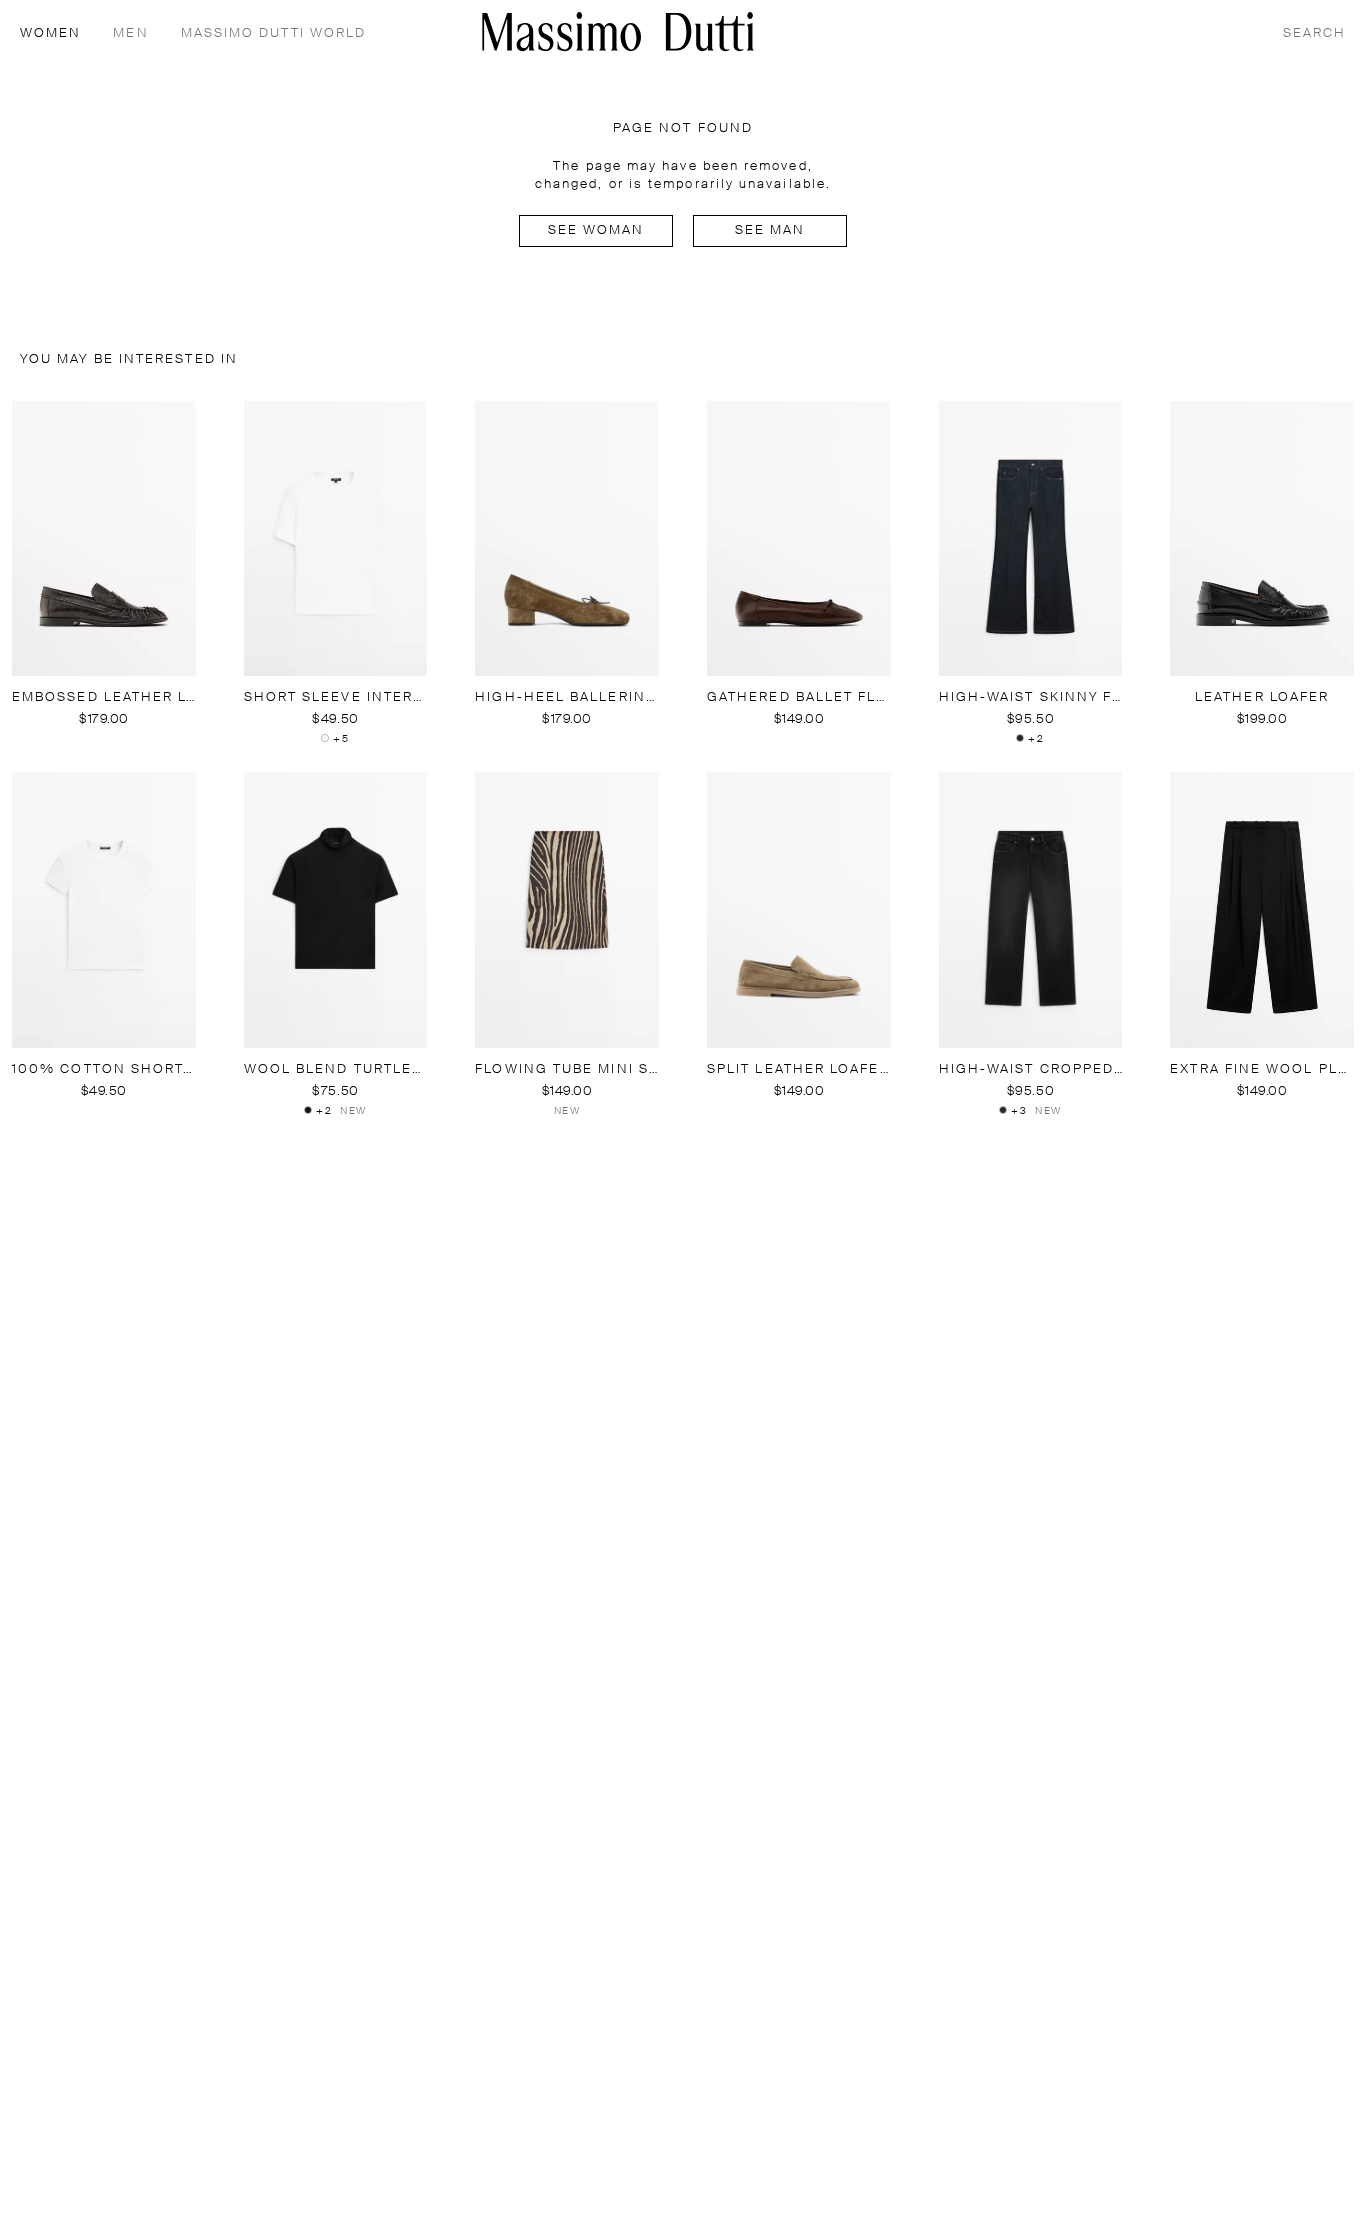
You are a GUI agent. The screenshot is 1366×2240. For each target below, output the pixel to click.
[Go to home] (618, 31)
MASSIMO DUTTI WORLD (274, 33)
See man (770, 230)
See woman (596, 230)
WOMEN (50, 33)
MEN (130, 33)
